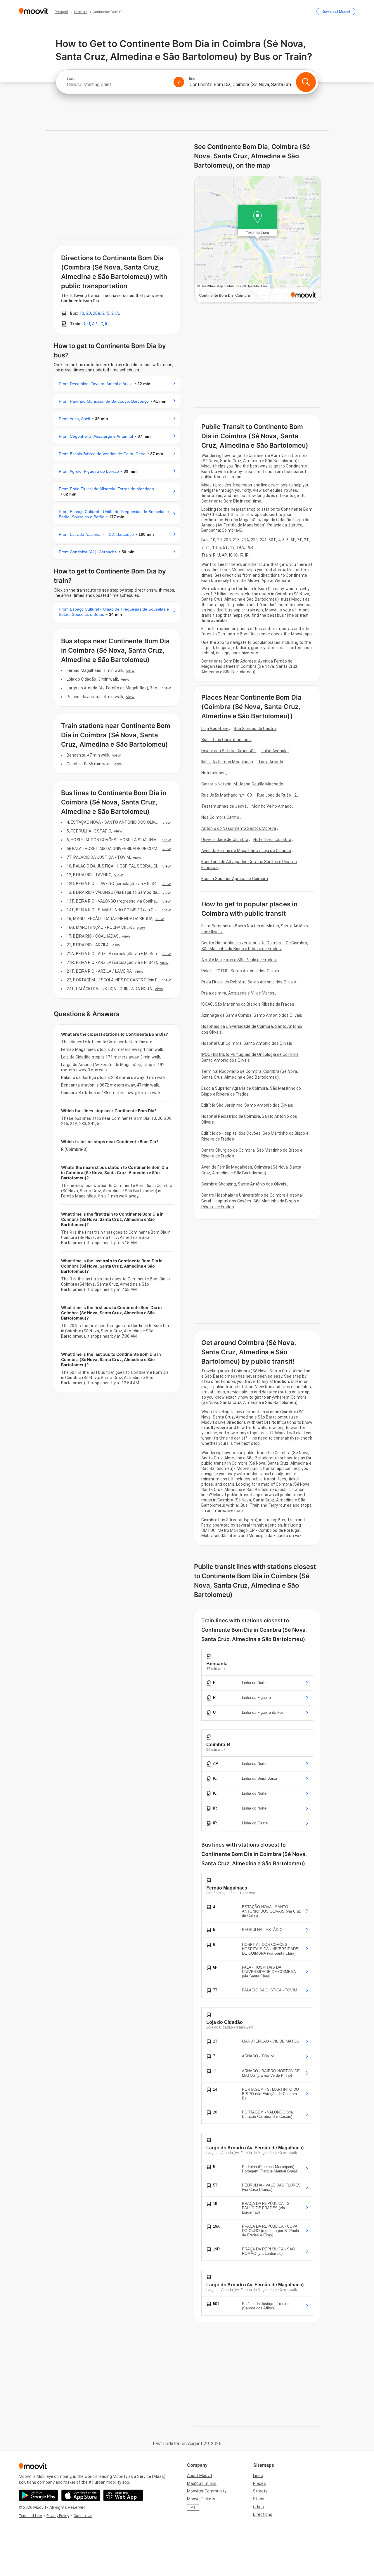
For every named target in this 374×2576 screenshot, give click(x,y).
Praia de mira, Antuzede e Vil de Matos (238, 993)
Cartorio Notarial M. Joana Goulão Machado (242, 784)
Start (70, 79)
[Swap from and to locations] (179, 82)
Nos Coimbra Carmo (220, 817)
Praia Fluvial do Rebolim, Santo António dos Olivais (249, 982)
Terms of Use (30, 2516)
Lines (258, 2476)
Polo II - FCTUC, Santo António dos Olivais (240, 971)
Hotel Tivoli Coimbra (272, 839)
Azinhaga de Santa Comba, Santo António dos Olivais (252, 1015)
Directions (263, 2514)
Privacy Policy (58, 2516)
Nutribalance (213, 773)
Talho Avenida (274, 751)
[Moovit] (33, 12)
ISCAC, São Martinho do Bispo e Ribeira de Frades (248, 1004)
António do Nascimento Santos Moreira (239, 828)
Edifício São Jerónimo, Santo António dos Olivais (247, 1105)
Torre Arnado (271, 762)
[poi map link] (258, 240)
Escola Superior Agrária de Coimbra (235, 879)
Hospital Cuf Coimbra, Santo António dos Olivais (247, 1043)
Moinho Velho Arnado (272, 806)
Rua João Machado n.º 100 (227, 795)
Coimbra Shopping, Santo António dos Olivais (244, 1184)
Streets (260, 2491)
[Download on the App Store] (81, 2495)
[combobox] (117, 85)
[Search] (306, 82)
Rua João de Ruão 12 (277, 795)
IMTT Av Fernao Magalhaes (227, 762)
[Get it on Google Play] (38, 2495)
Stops (259, 2499)
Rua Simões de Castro (255, 729)
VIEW (130, 670)
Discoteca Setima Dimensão (229, 751)
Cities (258, 2507)
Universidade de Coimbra (225, 839)
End (192, 79)
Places (259, 2483)
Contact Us (83, 2516)
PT (193, 2507)
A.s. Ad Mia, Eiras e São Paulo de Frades (239, 960)
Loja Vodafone (215, 729)
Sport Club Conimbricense (226, 740)
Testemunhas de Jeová (224, 806)
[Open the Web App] (123, 2495)
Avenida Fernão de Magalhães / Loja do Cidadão (246, 851)
